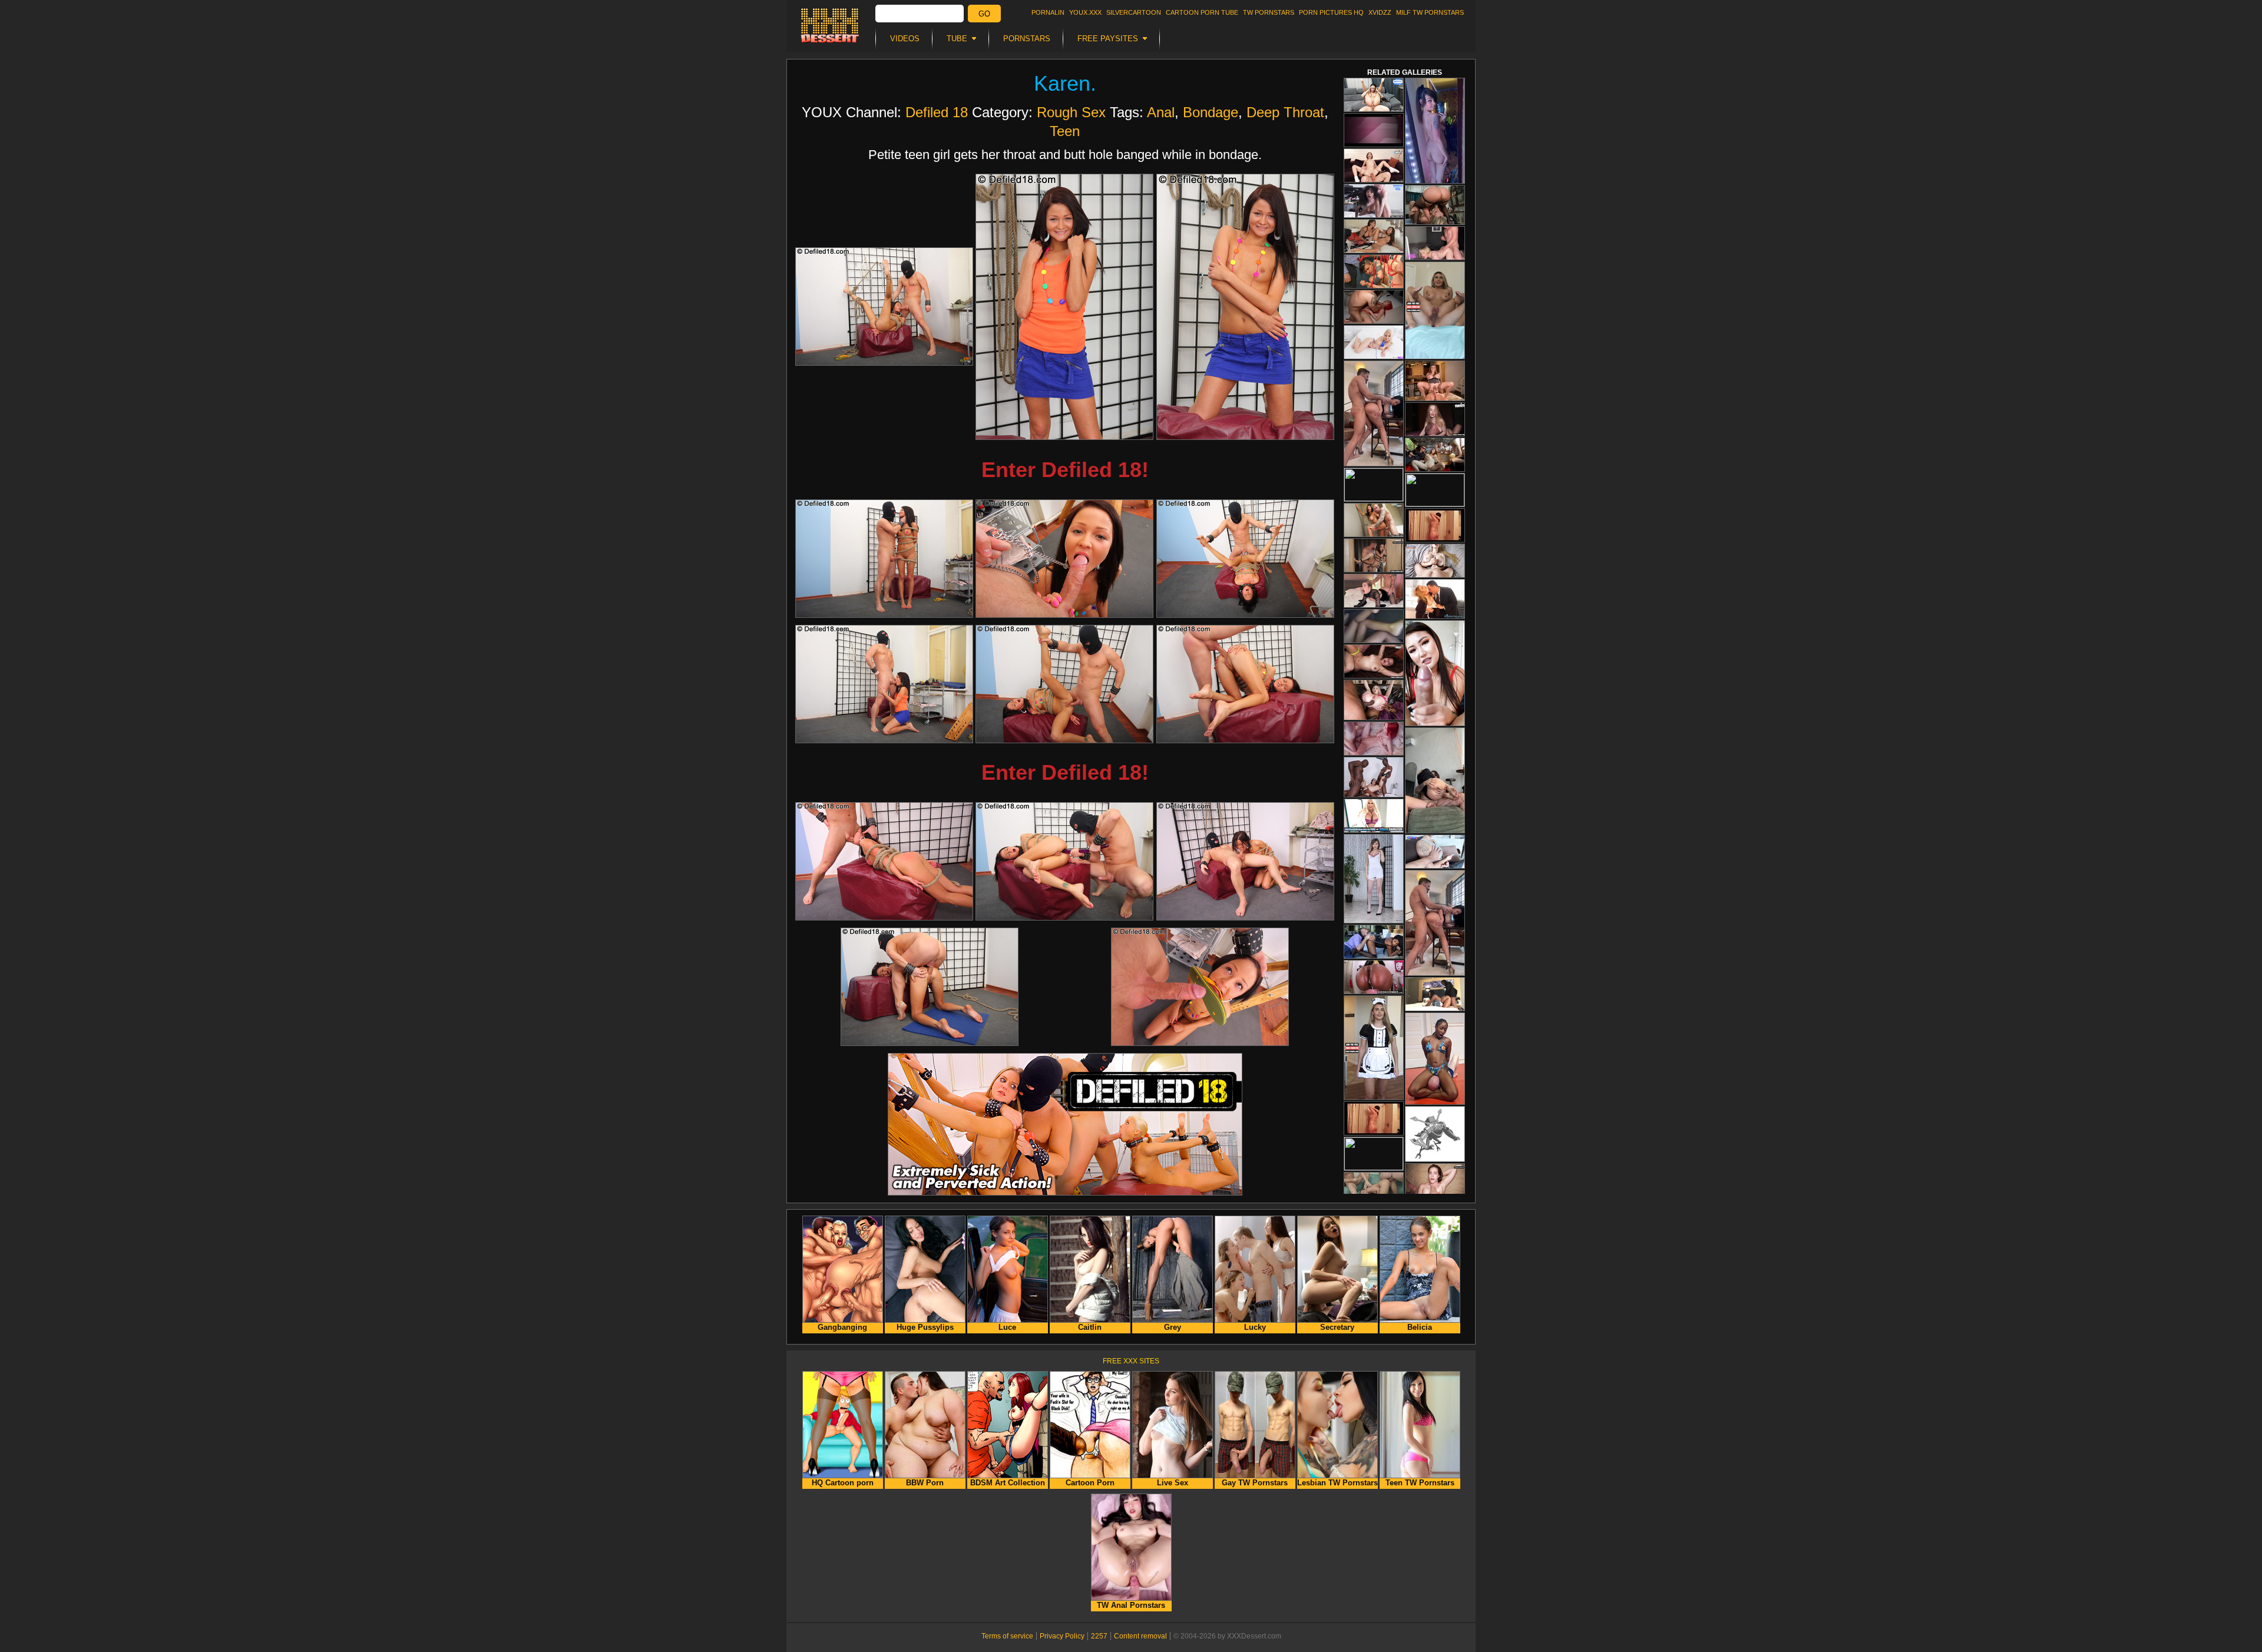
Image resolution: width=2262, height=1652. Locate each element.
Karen (1062, 83)
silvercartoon (1134, 12)
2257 (1099, 1636)
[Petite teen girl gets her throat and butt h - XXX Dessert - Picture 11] (1064, 861)
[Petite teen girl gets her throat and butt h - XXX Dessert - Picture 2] (1064, 307)
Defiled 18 (937, 112)
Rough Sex (1071, 112)
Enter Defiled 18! (1065, 470)
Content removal (1140, 1636)
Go (984, 14)
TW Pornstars (1269, 12)
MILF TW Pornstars (1430, 12)
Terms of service (1007, 1636)
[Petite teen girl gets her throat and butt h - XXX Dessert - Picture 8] (1064, 684)
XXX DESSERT (830, 25)
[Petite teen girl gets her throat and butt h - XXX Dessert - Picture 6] (1245, 559)
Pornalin (1048, 12)
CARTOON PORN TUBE (1202, 12)
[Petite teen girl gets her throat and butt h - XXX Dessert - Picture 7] (884, 684)
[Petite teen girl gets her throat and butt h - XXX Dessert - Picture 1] (884, 307)
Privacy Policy (1062, 1636)
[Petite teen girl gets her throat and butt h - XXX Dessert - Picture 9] (1245, 684)
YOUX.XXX (1085, 12)
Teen (1065, 131)
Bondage (1211, 112)
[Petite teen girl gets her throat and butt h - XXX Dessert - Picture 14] (1200, 987)
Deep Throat (1285, 112)
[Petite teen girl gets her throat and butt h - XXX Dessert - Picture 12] (1245, 861)
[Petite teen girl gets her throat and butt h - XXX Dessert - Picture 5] (1064, 559)
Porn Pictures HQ (1331, 12)
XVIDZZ (1380, 12)
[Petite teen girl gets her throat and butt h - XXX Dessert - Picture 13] (930, 987)
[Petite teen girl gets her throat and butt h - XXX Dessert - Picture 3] (1245, 307)
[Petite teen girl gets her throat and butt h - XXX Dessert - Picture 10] (884, 861)
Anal (1161, 112)
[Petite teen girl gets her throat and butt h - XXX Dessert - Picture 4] (884, 559)
